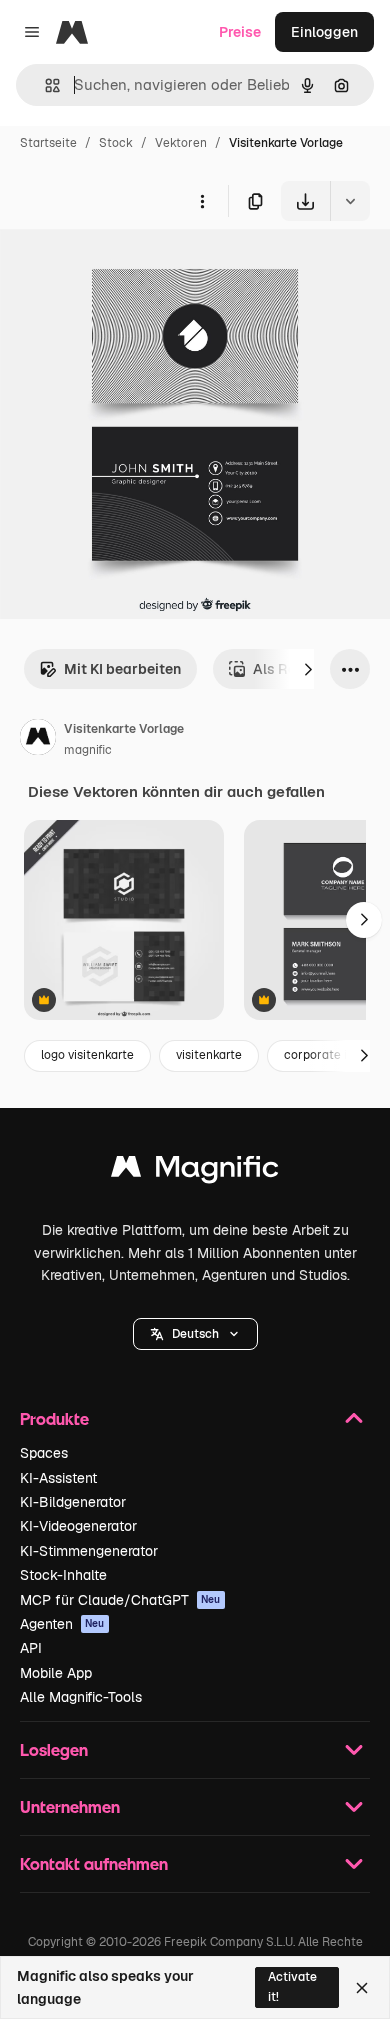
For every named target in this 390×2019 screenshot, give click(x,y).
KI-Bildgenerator (73, 1502)
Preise (240, 32)
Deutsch (195, 1334)
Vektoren (181, 143)
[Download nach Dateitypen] (350, 201)
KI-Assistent (58, 1478)
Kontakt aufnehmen (94, 1863)
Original (128, 267)
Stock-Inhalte (63, 1575)
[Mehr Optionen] (202, 201)
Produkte (54, 1418)
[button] (195, 1334)
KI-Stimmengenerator (89, 1551)
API (31, 1648)
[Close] (362, 1988)
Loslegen (54, 1749)
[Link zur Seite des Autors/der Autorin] (38, 740)
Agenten (62, 1624)
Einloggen (324, 32)
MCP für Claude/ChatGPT (120, 1600)
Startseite (48, 143)
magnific (88, 750)
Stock (116, 143)
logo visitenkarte (87, 1055)
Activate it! (292, 1986)
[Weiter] (308, 669)
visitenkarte (209, 1055)
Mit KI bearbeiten (122, 669)
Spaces (44, 1453)
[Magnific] (195, 1171)
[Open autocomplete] (44, 85)
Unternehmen (70, 1806)
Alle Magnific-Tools (81, 1697)
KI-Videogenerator (78, 1526)
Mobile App (56, 1673)
